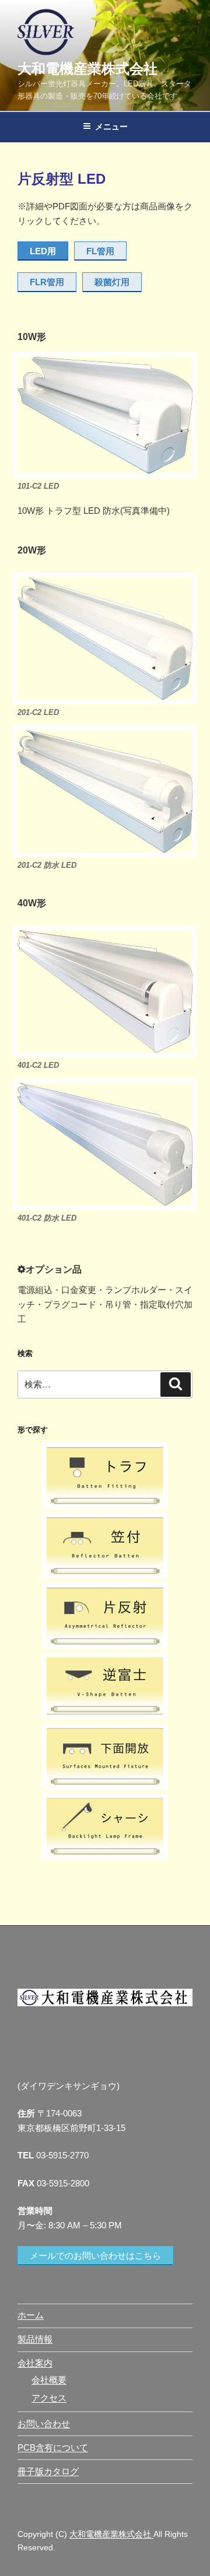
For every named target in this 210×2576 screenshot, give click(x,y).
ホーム (31, 2315)
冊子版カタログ (48, 2471)
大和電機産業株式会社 (87, 69)
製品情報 (35, 2339)
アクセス (49, 2398)
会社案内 (35, 2363)
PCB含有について (53, 2447)
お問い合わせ (44, 2423)
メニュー (111, 127)
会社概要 (49, 2380)
